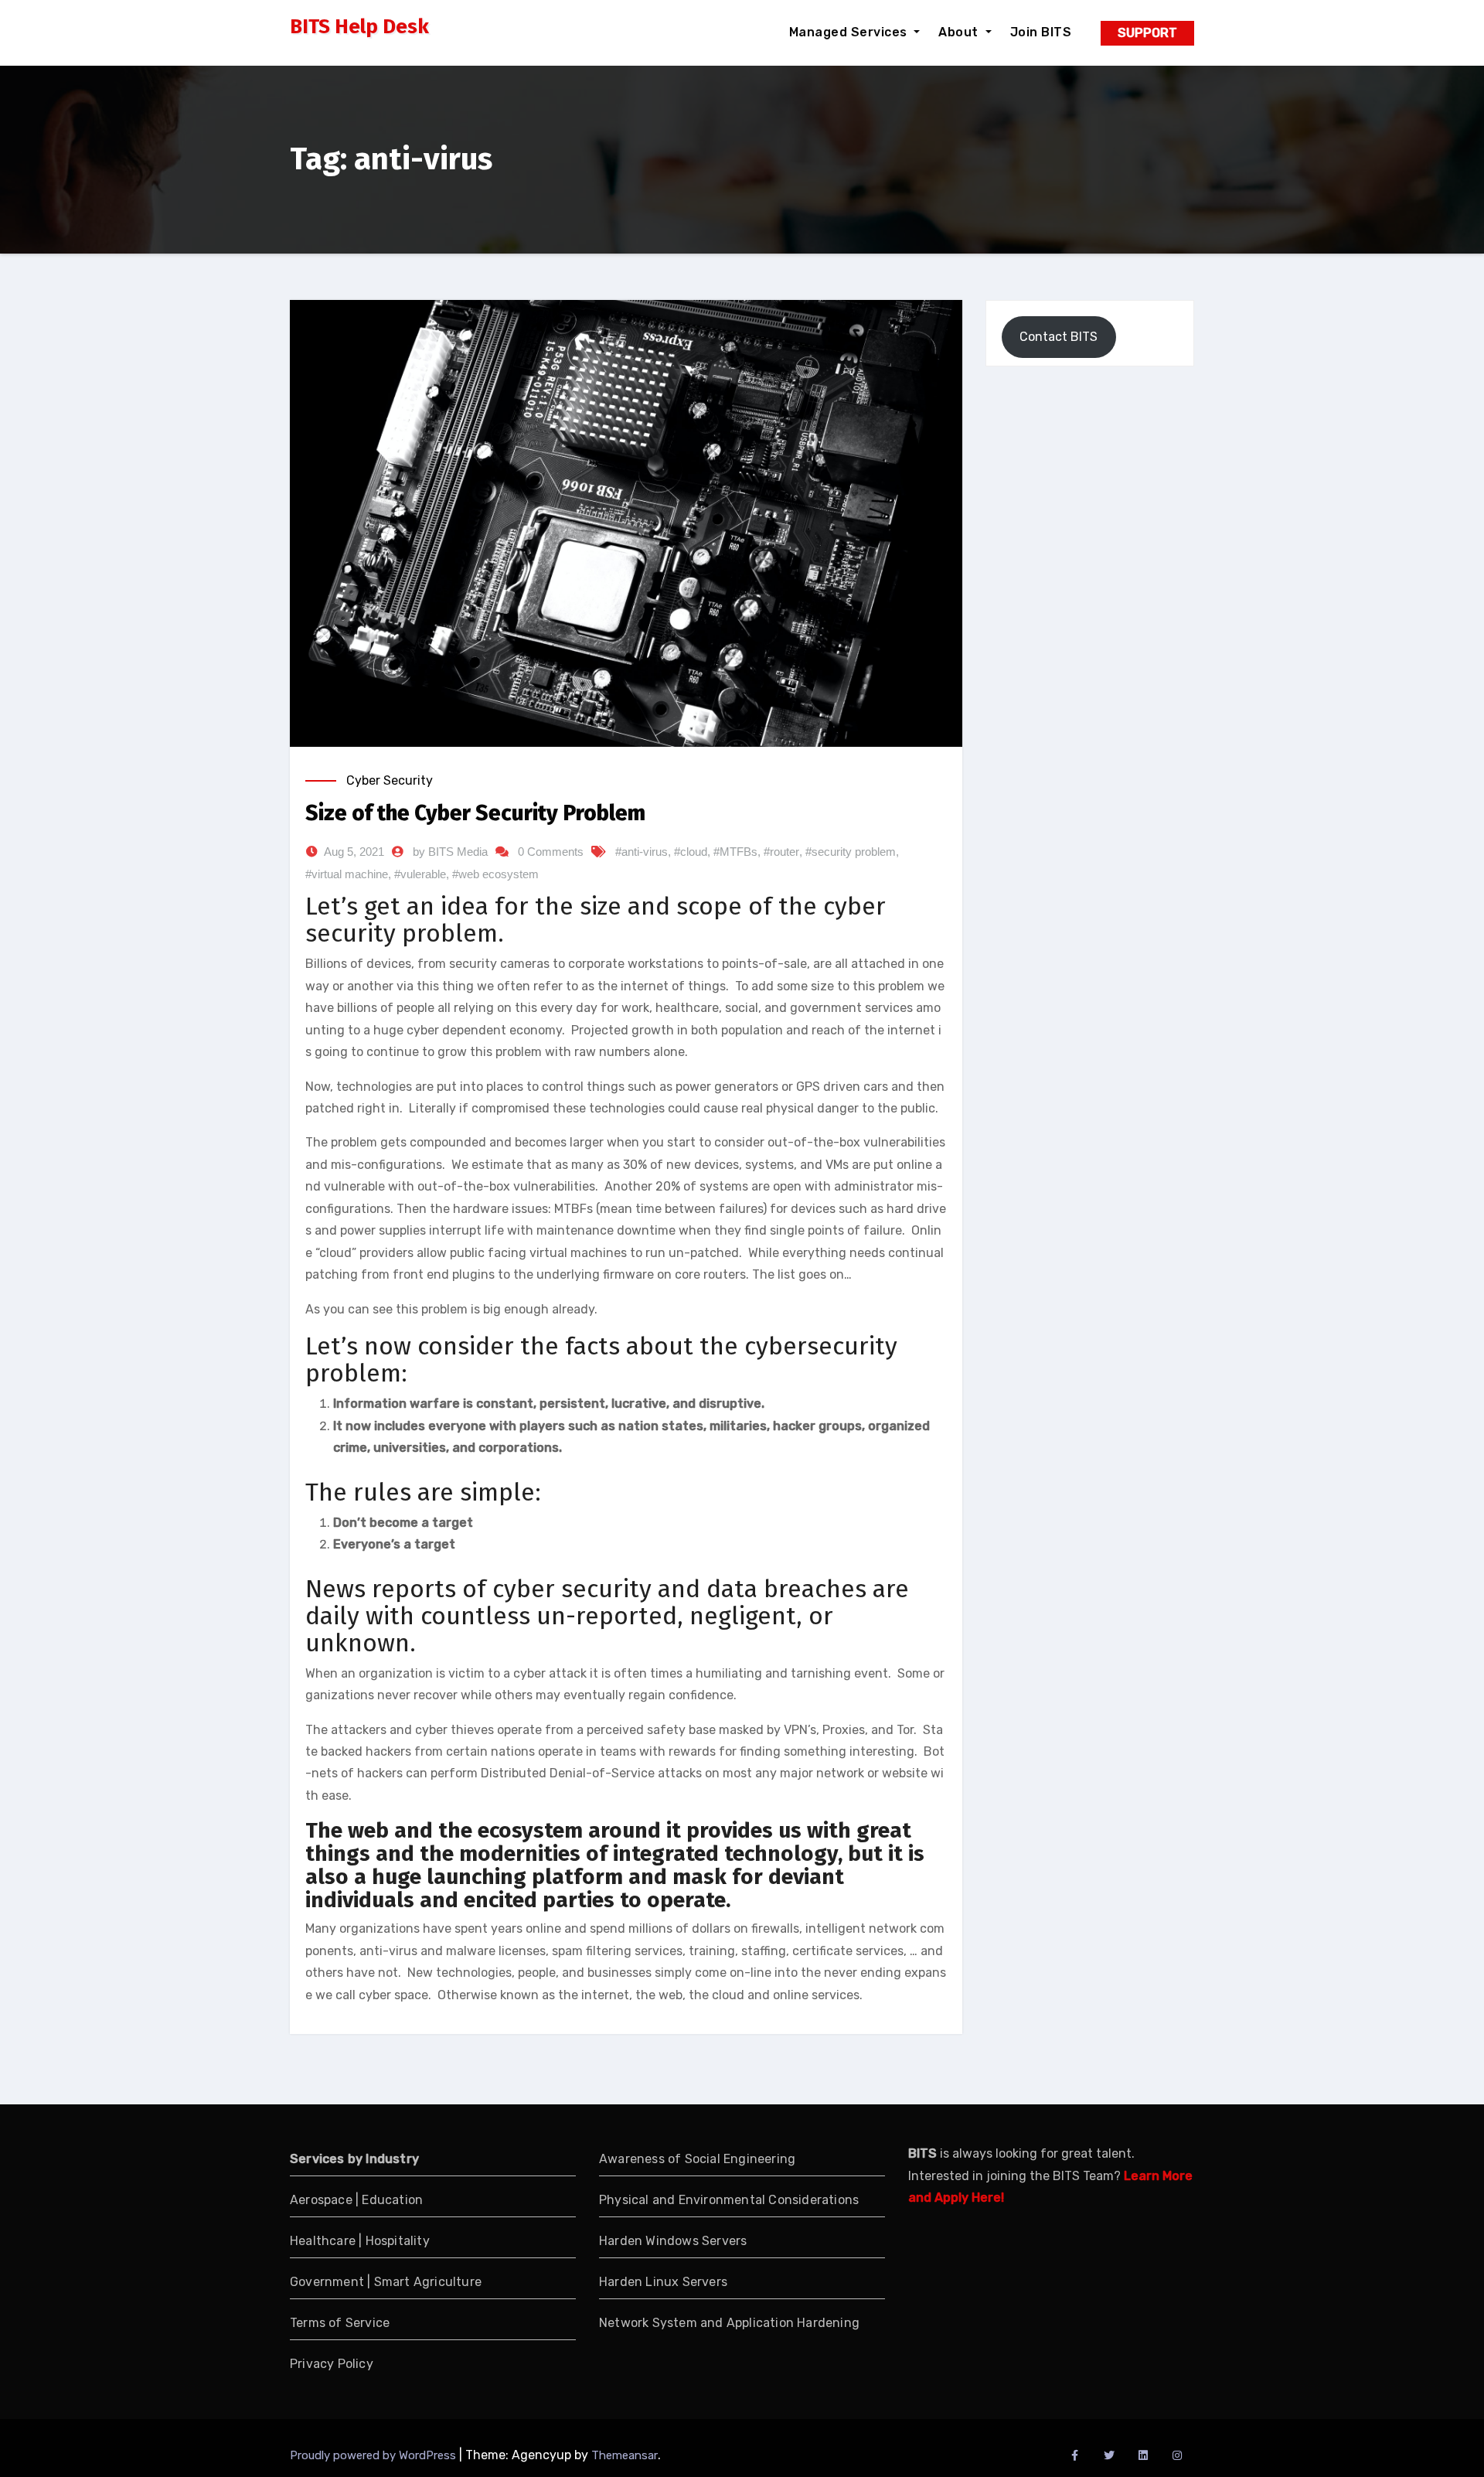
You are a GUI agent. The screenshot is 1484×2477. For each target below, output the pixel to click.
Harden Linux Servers (663, 2282)
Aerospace (321, 2200)
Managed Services (850, 32)
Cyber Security (390, 780)
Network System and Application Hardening (729, 2323)
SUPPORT (1147, 33)
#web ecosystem (495, 874)
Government (328, 2282)
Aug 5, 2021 (354, 852)
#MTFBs (735, 852)
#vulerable (420, 874)
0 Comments (551, 852)
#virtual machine (347, 874)
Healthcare (323, 2241)
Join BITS (1041, 32)
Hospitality (398, 2241)
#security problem (851, 852)
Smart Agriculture (428, 2282)
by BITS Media (450, 852)
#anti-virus (642, 852)
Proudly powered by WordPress (374, 2455)
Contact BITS (1059, 337)
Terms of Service (340, 2323)
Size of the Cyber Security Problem (475, 813)
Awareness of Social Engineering (697, 2159)
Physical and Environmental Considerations (729, 2200)
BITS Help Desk (359, 27)
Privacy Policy (332, 2364)
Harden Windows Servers (673, 2241)
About (960, 32)
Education (392, 2200)
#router (781, 852)
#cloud (691, 852)
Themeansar (625, 2455)
